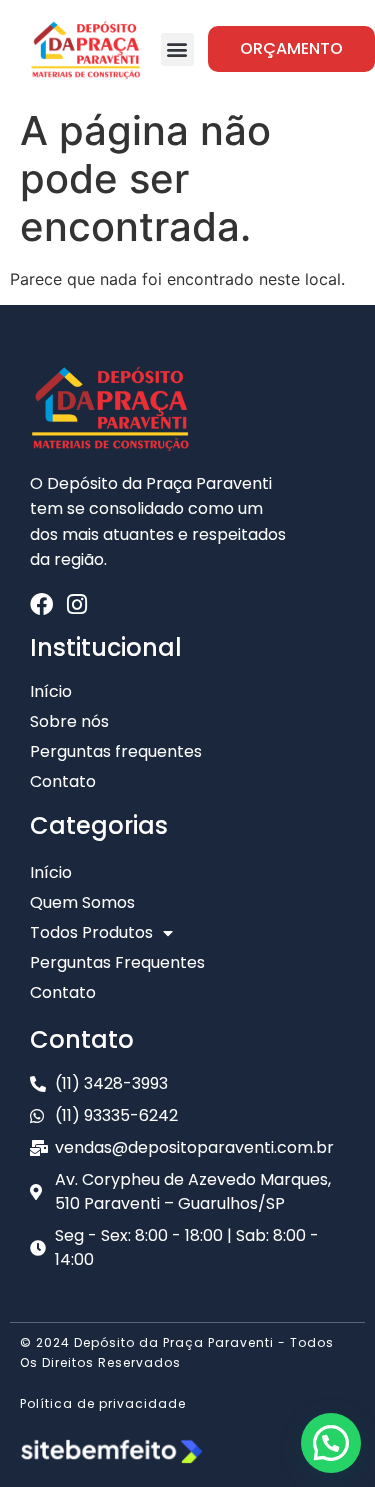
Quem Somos (82, 902)
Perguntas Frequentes (117, 962)
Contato (63, 992)
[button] (177, 49)
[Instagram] (76, 604)
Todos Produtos (91, 932)
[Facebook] (41, 604)
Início (51, 872)
